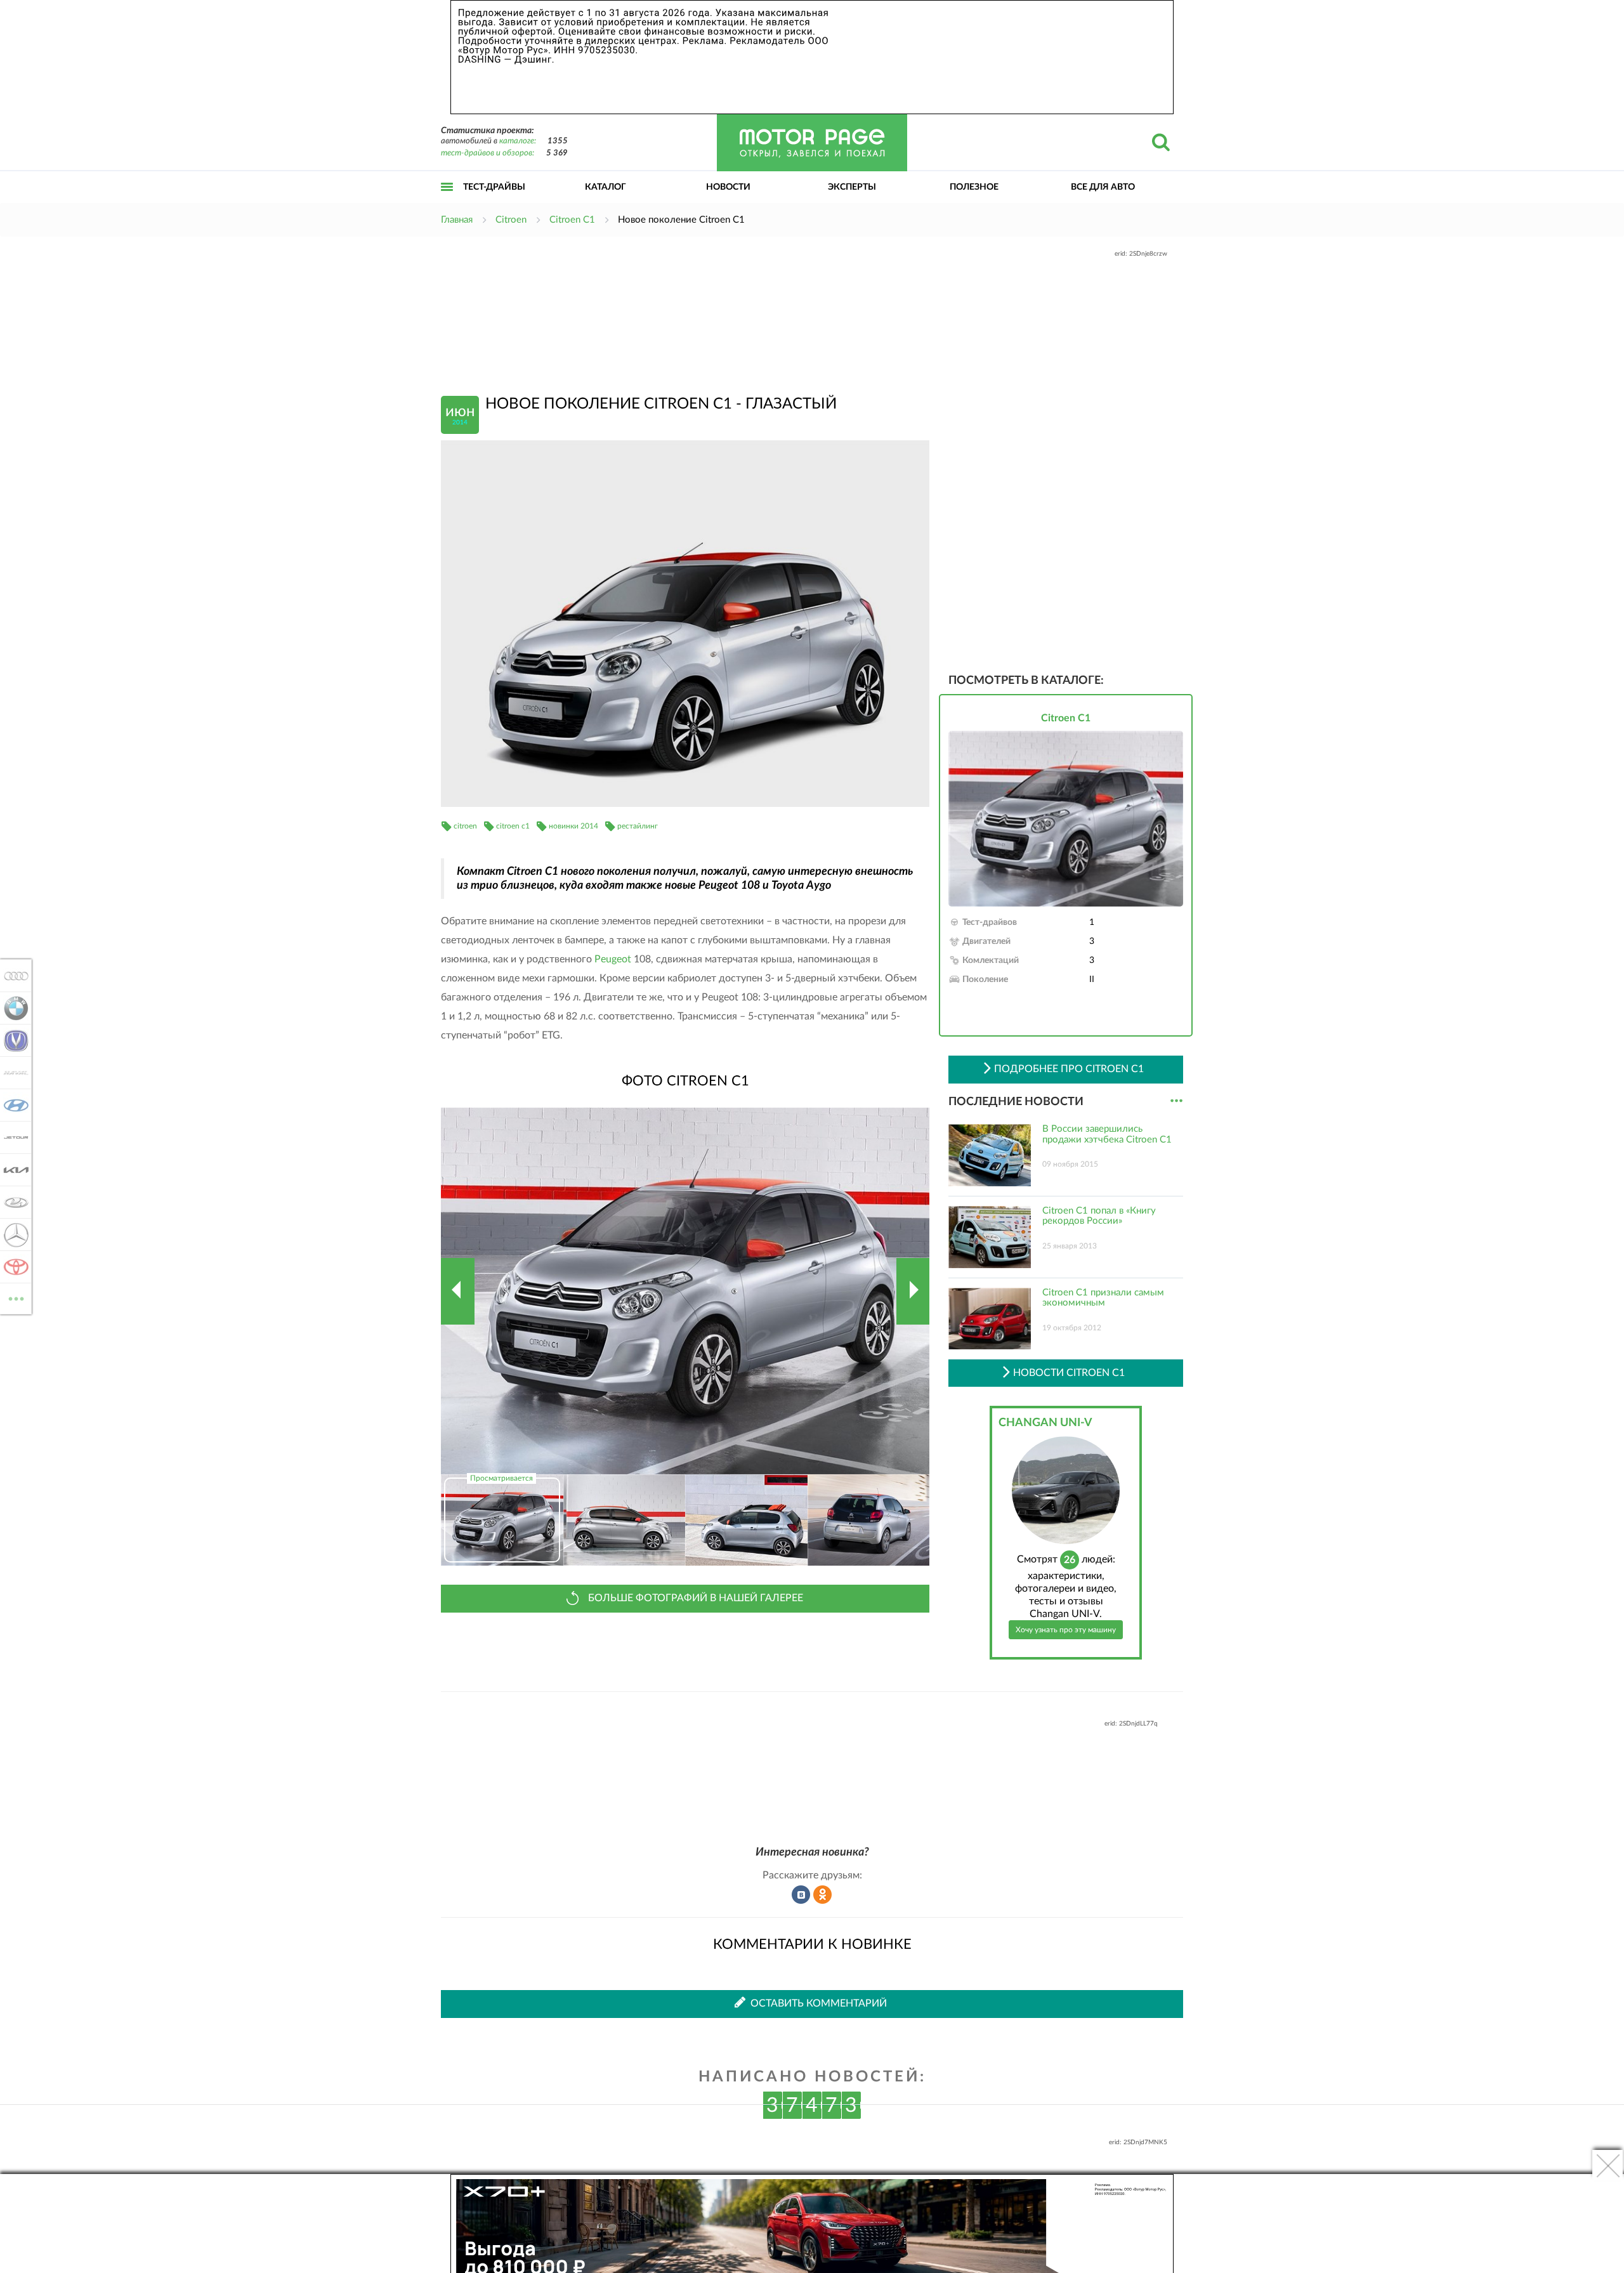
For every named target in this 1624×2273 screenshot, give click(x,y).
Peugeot (613, 959)
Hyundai (12, 1105)
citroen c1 (513, 826)
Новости (728, 187)
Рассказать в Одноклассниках (823, 1895)
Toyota (12, 1267)
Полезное (974, 187)
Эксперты (852, 187)
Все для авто (1103, 187)
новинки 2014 (573, 826)
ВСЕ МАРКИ (16, 1294)
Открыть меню (447, 201)
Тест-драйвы (494, 187)
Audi (12, 976)
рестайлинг (638, 826)
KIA (12, 1170)
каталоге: (518, 141)
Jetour (12, 1137)
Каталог (606, 187)
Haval (12, 1073)
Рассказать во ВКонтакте (801, 1895)
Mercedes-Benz (12, 1235)
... (1176, 1101)
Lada (12, 1202)
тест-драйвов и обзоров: (488, 153)
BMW (12, 1008)
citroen (465, 826)
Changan (12, 1040)
